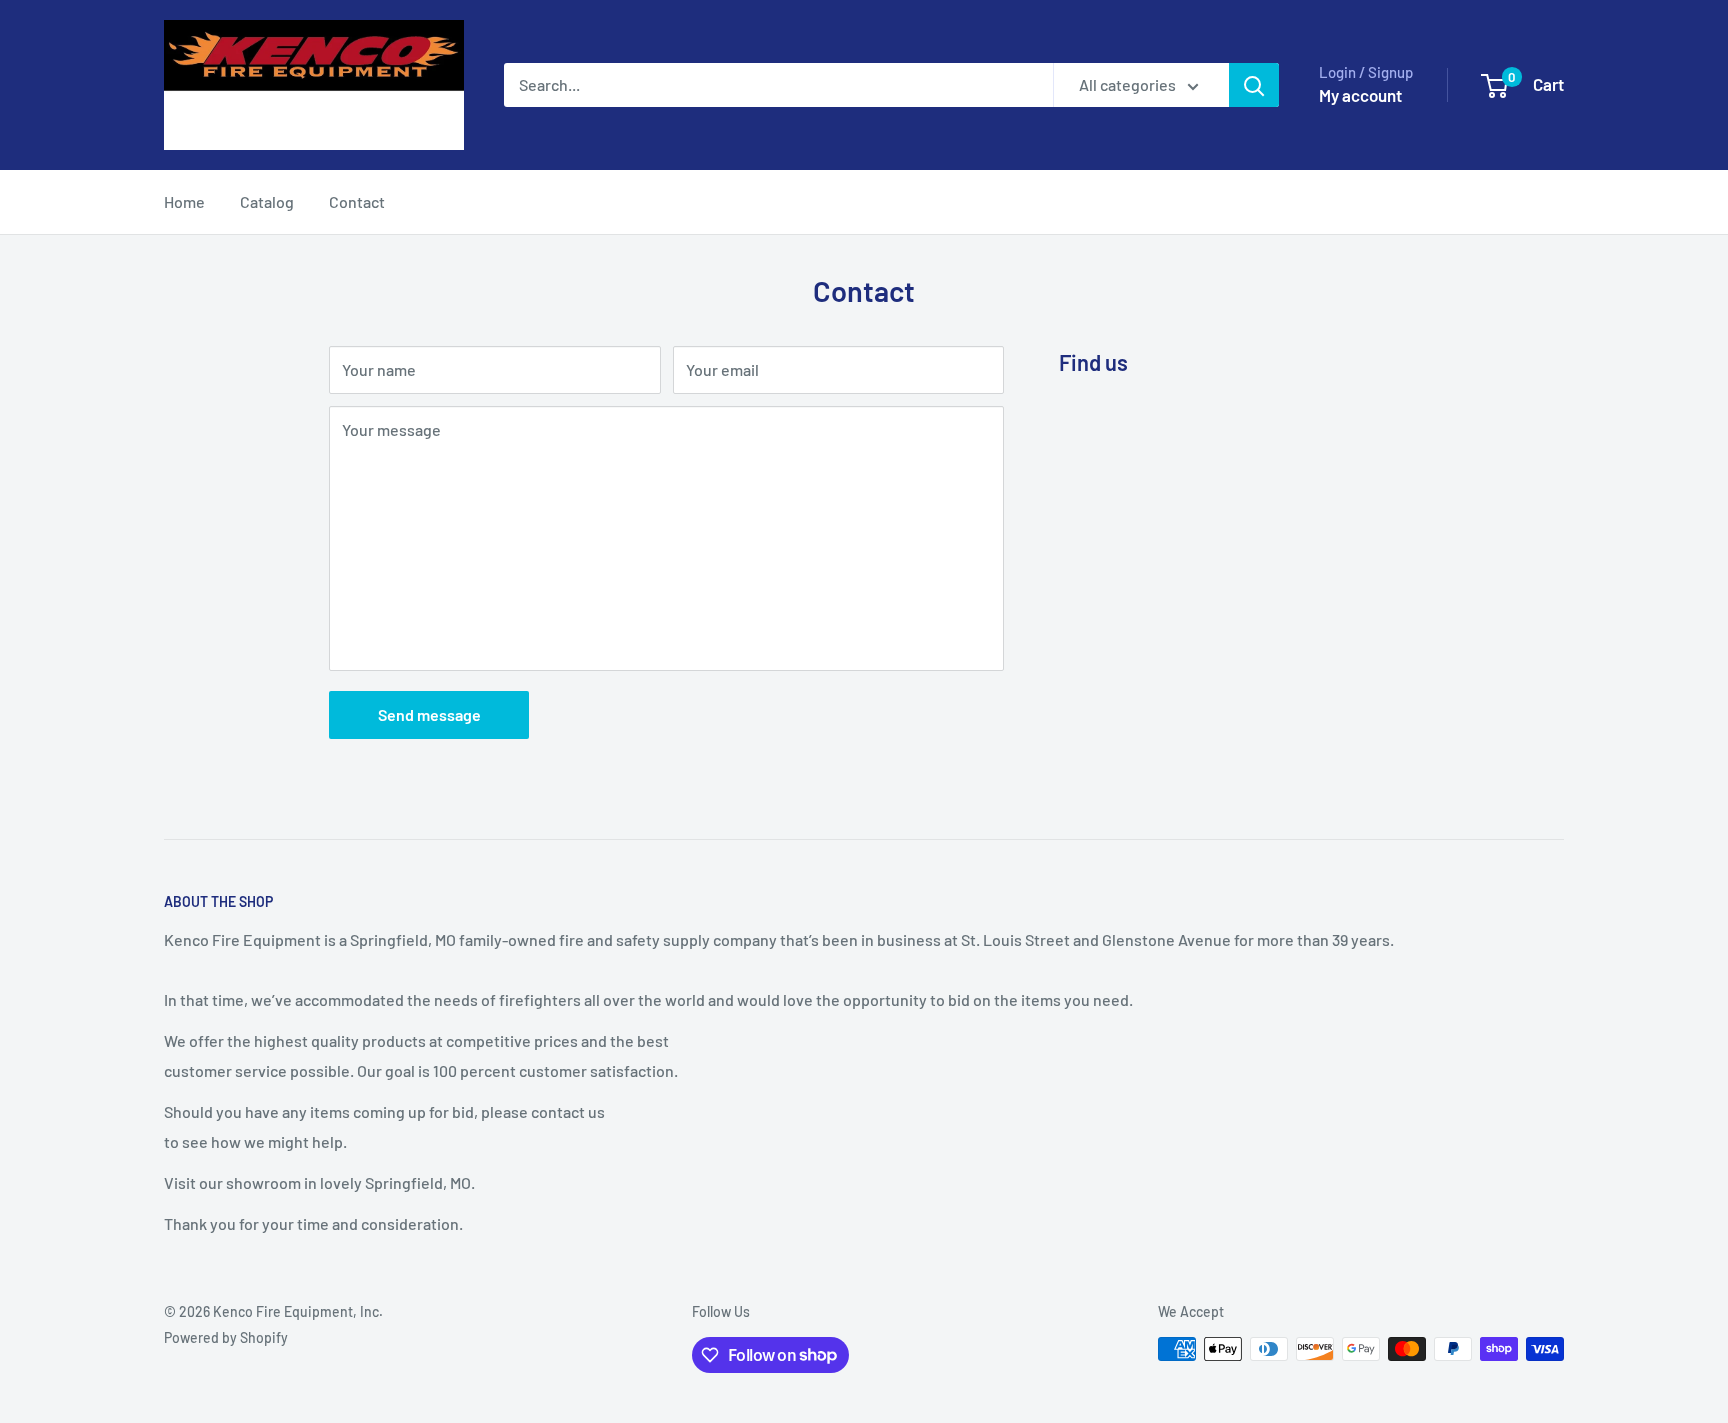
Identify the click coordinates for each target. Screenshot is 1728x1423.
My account (1360, 95)
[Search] (1254, 85)
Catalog (267, 201)
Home (184, 201)
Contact (357, 201)
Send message (429, 714)
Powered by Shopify (226, 1337)
